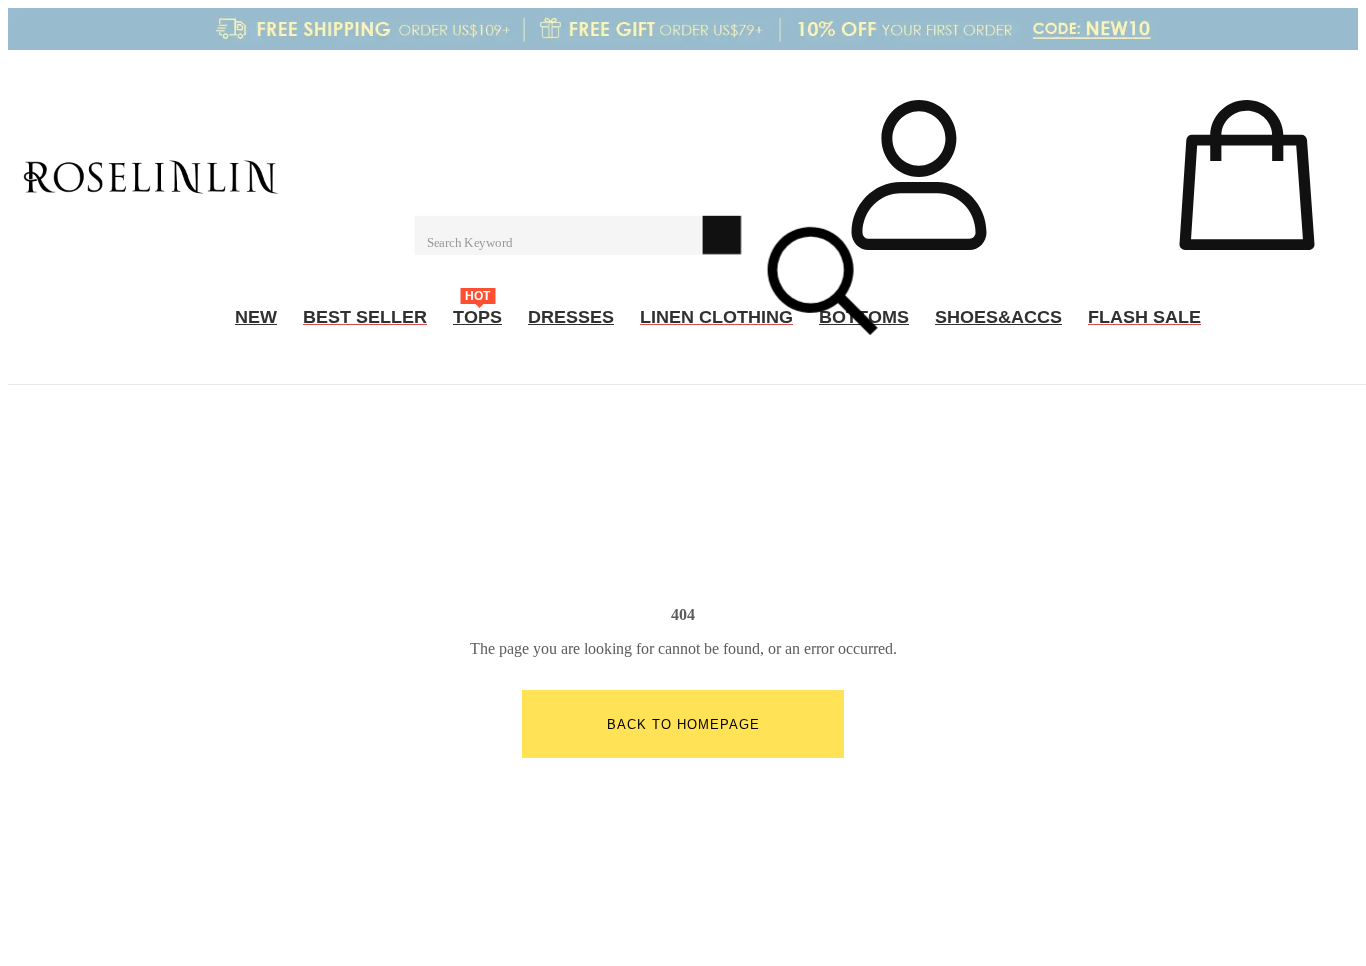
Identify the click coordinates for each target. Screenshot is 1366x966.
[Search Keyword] (558, 235)
